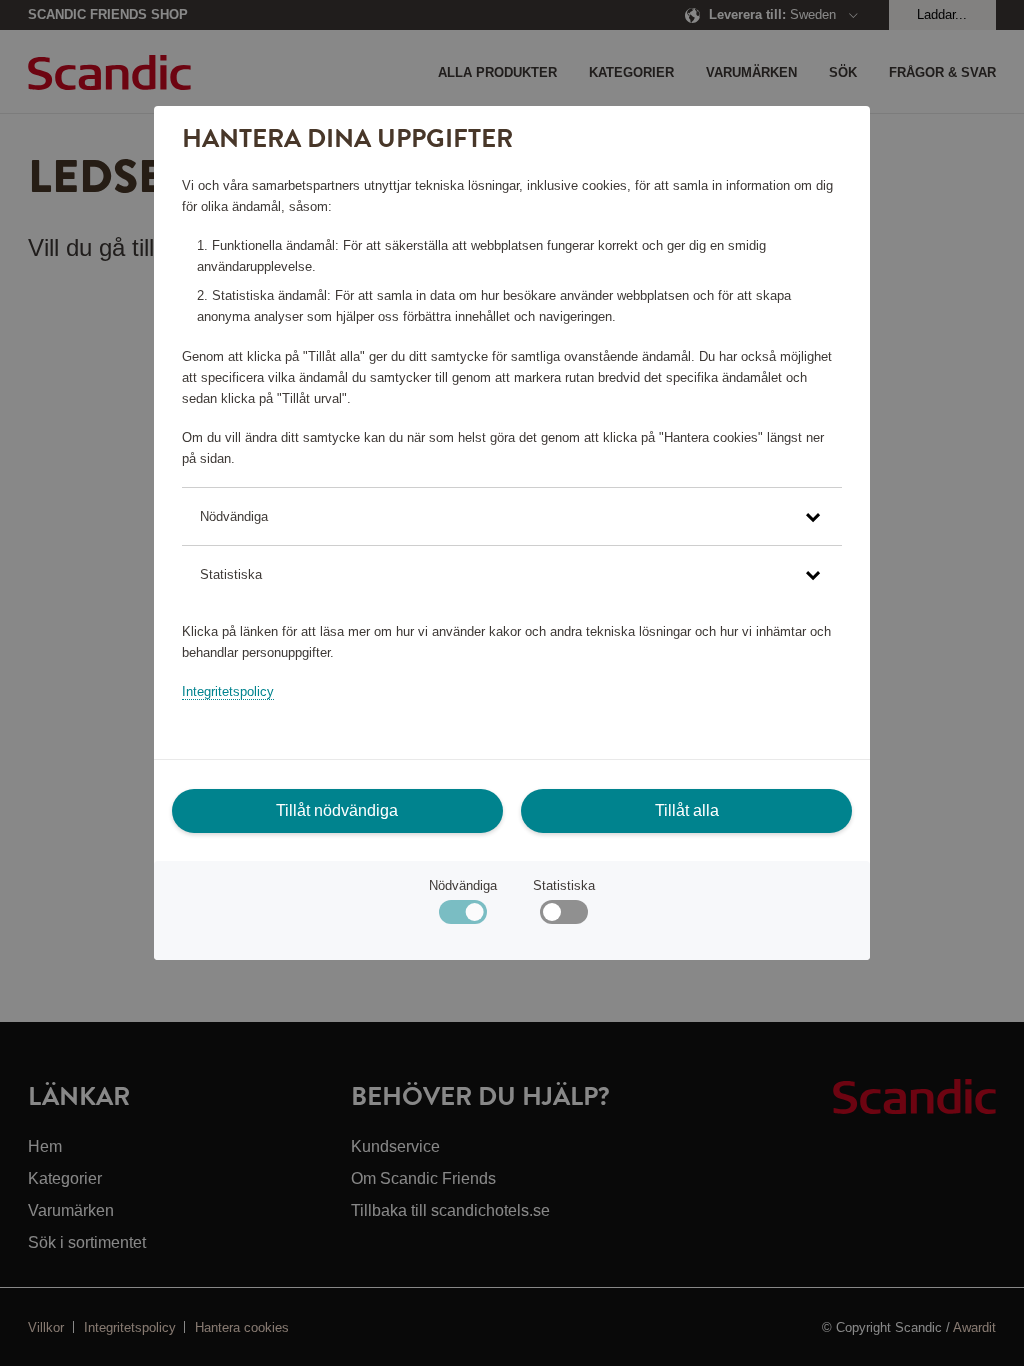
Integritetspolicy (228, 691)
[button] (512, 516)
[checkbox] (563, 916)
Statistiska (564, 885)
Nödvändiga (463, 885)
